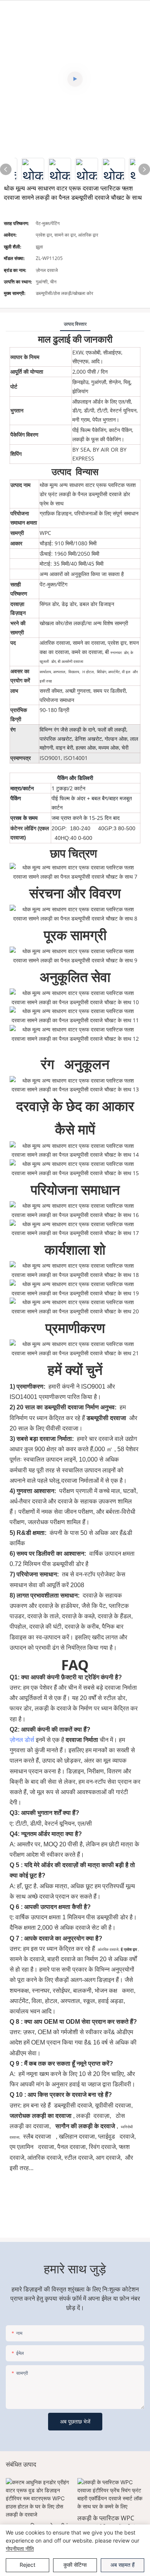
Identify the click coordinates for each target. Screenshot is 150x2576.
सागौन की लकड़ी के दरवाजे (85, 2126)
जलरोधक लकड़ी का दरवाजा (41, 2116)
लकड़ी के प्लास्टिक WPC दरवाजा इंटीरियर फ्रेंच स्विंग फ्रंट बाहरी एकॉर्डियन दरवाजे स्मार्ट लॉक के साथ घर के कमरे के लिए (63, 2523)
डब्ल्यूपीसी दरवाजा (107, 1418)
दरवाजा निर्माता (83, 1740)
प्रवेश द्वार (130, 1949)
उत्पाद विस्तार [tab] (75, 324)
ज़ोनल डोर (22, 1740)
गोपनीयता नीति (20, 2549)
